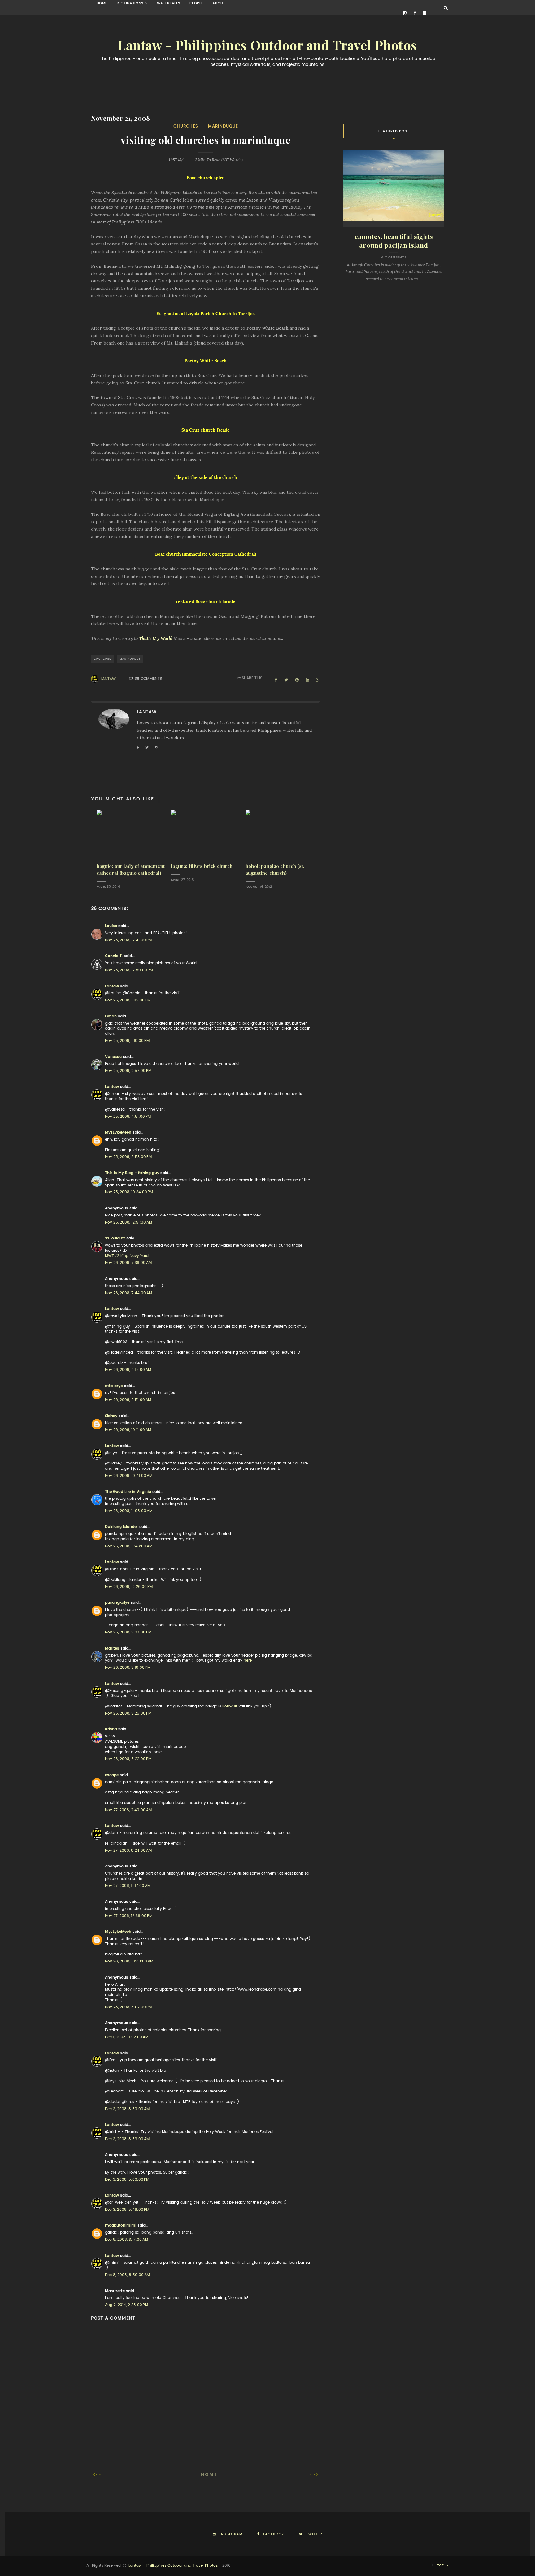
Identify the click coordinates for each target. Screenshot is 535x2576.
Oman (111, 1016)
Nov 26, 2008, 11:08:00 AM (129, 1511)
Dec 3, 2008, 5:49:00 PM (127, 2210)
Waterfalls (169, 3)
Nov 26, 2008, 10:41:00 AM (129, 1476)
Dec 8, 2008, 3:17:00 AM (126, 2240)
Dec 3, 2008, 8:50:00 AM (127, 2109)
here (248, 1660)
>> (313, 2474)
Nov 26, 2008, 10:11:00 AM (128, 1430)
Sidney (111, 1416)
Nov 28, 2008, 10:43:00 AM (129, 1961)
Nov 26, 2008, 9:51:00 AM (128, 1400)
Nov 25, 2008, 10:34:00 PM (129, 1192)
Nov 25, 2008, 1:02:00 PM (128, 1000)
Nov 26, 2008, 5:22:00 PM (128, 1759)
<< (99, 2474)
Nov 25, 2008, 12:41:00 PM (128, 940)
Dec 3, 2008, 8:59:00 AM (127, 2139)
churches (186, 126)
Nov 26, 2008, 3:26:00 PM (128, 1713)
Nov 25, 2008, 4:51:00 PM (128, 1117)
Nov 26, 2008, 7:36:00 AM (128, 1263)
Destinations (130, 3)
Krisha (111, 1729)
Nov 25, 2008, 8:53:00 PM (128, 1157)
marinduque (223, 126)
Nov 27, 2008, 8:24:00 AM (128, 1850)
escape (112, 1775)
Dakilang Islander (122, 1527)
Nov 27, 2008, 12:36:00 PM (129, 1916)
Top (441, 2565)
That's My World (156, 638)
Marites (112, 1648)
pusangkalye (117, 1602)
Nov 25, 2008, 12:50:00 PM (129, 970)
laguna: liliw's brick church (202, 866)
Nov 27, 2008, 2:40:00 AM (128, 1810)
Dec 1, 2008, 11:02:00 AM (127, 2037)
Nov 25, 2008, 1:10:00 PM (127, 1041)
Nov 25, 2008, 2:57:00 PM (128, 1071)
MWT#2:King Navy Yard (127, 1256)
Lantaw (108, 679)
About (219, 3)
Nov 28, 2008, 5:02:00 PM (128, 2007)
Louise (111, 926)
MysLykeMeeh (118, 1132)
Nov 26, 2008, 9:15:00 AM (128, 1370)
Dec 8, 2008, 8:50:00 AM (127, 2275)
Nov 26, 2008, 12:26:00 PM (129, 1587)
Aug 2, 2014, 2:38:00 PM (126, 2305)
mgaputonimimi (121, 2225)
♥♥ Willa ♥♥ (115, 1238)
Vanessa (113, 1057)
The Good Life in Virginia (128, 1492)
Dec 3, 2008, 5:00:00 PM (127, 2179)
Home (102, 3)
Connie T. (114, 956)
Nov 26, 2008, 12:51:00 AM (128, 1222)
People (196, 3)
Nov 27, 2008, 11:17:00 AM (128, 1886)
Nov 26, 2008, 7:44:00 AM (128, 1293)
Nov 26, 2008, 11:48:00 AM (129, 1546)
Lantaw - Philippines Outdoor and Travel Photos (267, 46)
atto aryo (114, 1386)
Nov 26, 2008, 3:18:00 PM (128, 1667)
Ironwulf (230, 1706)
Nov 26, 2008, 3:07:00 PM (128, 1632)
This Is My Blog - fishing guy (132, 1173)
